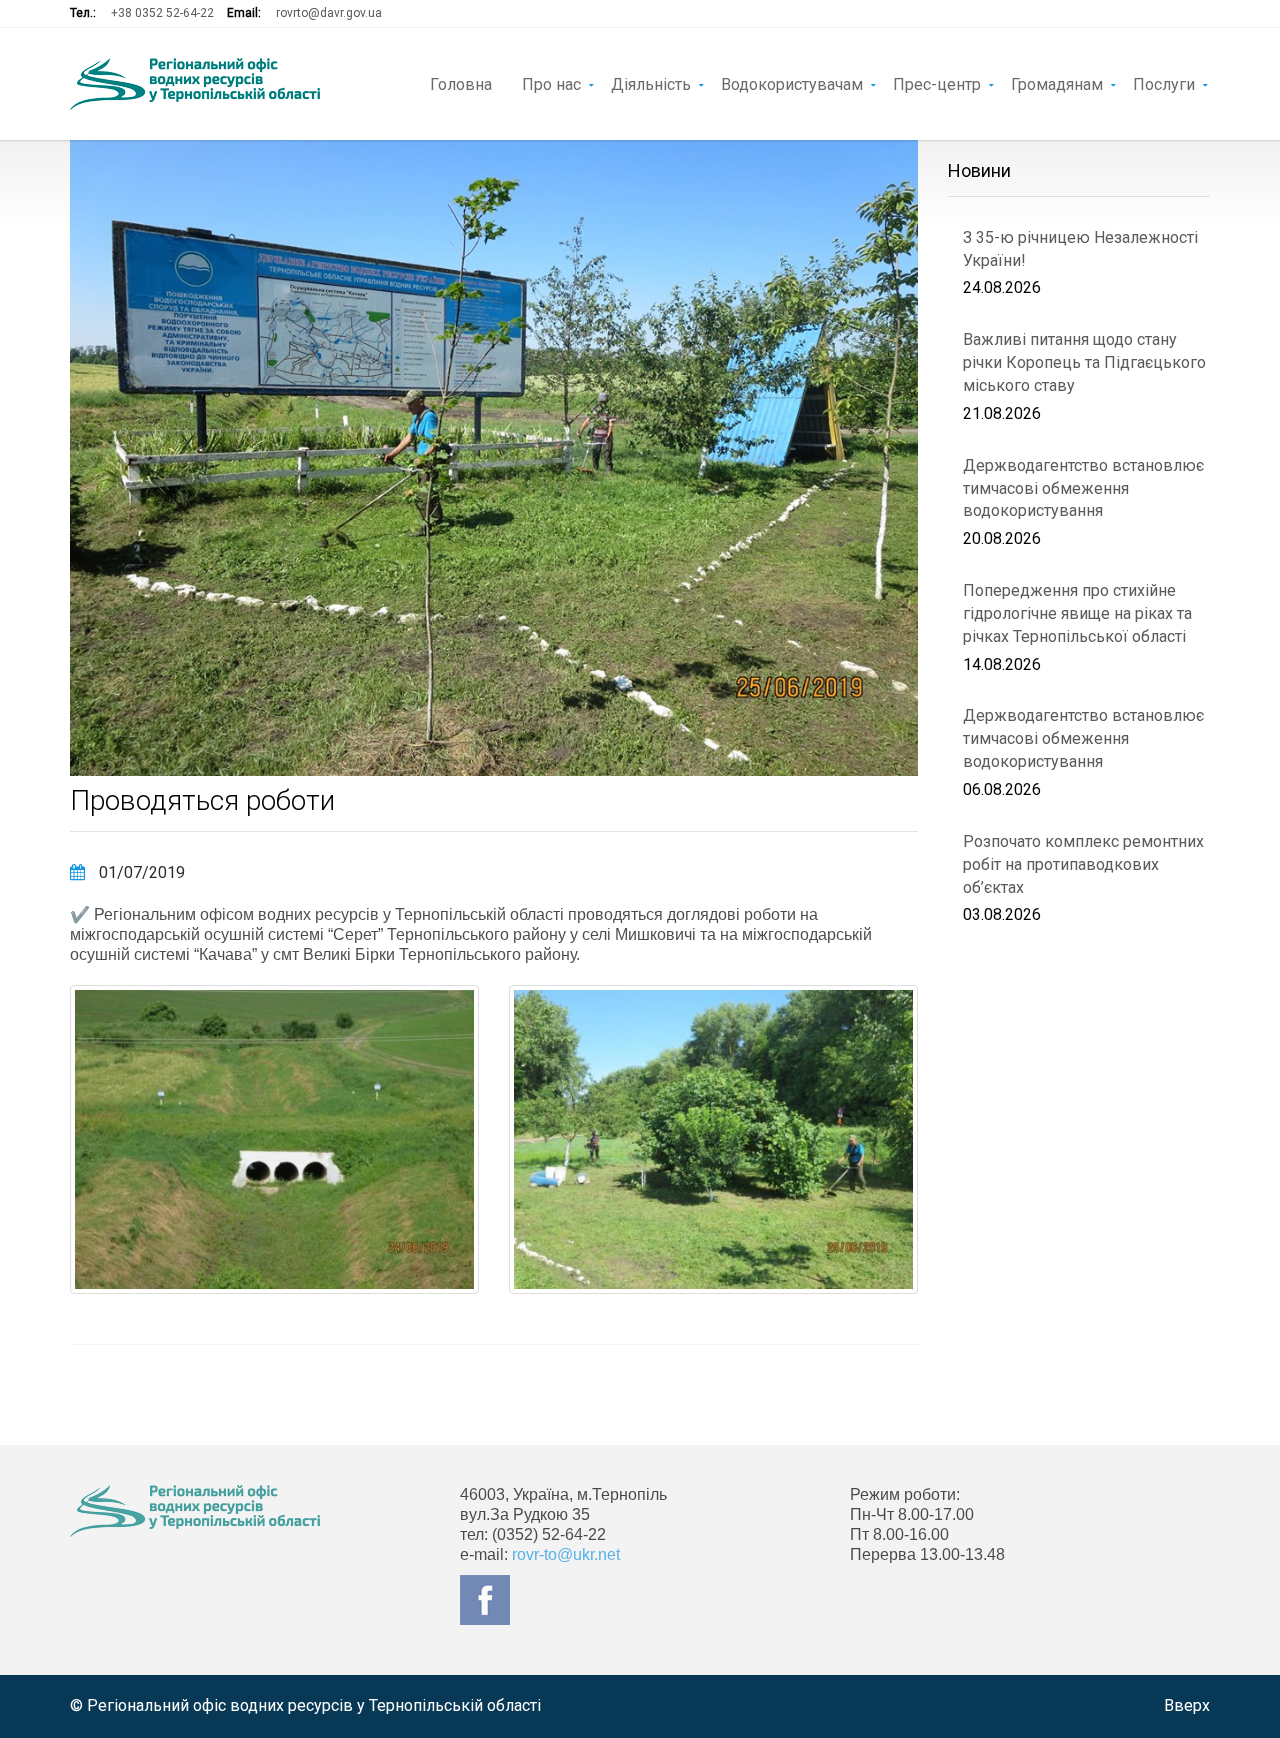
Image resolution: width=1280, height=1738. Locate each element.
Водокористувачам (792, 83)
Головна (461, 83)
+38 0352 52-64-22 (162, 13)
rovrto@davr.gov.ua (329, 13)
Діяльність (651, 83)
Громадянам (1057, 83)
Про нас (551, 83)
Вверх (1187, 1705)
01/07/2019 (140, 872)
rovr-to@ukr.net (566, 1554)
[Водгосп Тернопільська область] (195, 84)
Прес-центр (937, 83)
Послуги (1164, 83)
